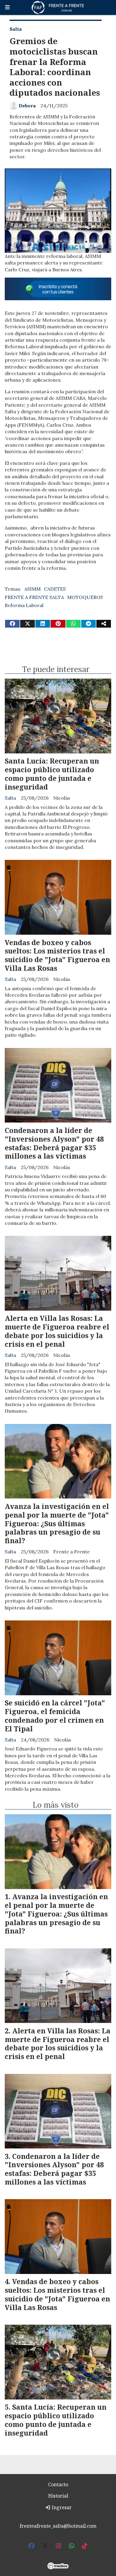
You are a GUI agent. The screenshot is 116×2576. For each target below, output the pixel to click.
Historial (58, 2496)
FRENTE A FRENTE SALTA (34, 597)
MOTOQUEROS (85, 597)
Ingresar (61, 2507)
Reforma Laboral (24, 605)
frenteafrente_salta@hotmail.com (58, 2526)
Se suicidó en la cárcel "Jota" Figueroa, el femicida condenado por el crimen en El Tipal (55, 1716)
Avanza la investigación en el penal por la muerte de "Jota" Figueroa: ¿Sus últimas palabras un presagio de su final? (57, 1523)
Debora (27, 106)
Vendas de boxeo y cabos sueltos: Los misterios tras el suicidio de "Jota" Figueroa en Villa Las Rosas (57, 955)
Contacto (58, 2484)
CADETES (55, 589)
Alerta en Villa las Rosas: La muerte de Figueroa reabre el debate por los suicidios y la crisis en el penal (57, 1331)
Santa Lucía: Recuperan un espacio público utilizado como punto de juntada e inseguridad (52, 774)
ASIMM (33, 589)
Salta (16, 29)
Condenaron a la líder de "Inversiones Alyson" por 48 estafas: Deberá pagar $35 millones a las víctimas (54, 1143)
